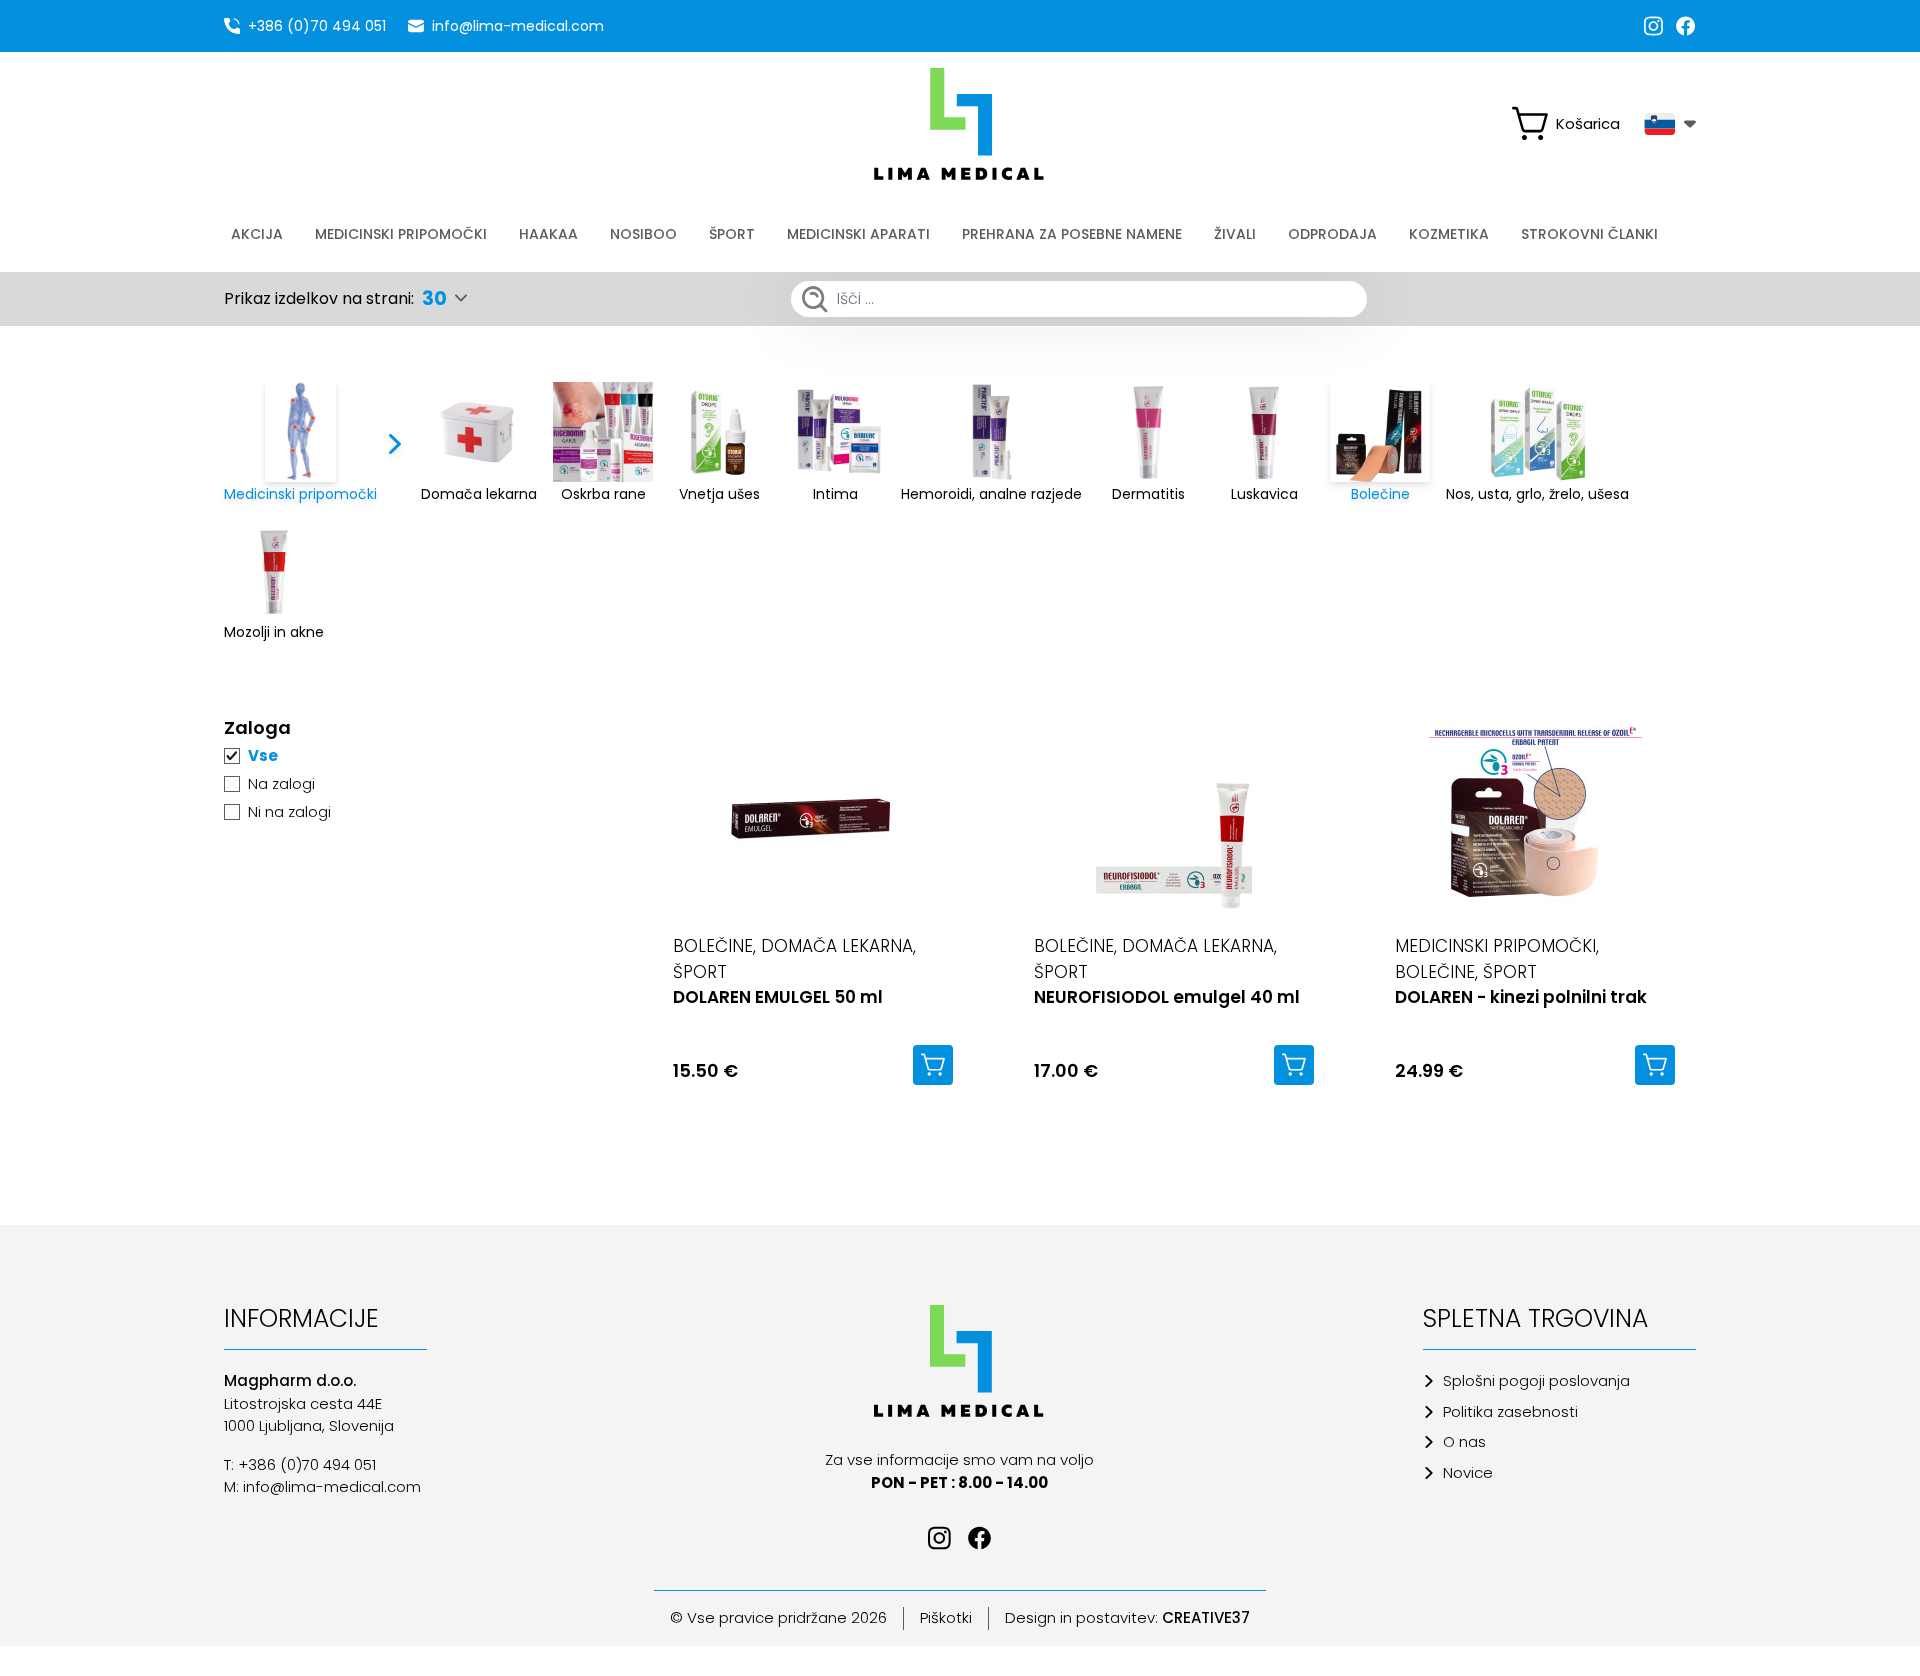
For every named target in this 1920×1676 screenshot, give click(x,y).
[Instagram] (1654, 26)
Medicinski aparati (858, 234)
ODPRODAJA (1332, 234)
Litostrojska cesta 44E (303, 1403)
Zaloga (257, 727)
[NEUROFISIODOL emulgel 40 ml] (1174, 818)
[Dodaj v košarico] (933, 1065)
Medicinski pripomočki (401, 234)
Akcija (257, 234)
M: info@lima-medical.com (322, 1486)
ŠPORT (732, 234)
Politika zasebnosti (1510, 1411)
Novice (1468, 1472)
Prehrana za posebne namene (1072, 234)
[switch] (1574, 124)
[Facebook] (1686, 26)
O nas (1464, 1441)
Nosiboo (643, 234)
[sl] (1670, 124)
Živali (1235, 234)
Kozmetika (1449, 234)
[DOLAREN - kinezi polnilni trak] (1535, 818)
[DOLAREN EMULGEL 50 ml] (813, 818)
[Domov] (960, 1361)
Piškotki (946, 1617)
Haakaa (548, 234)
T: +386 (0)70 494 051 (300, 1464)
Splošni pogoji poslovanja (1536, 1380)
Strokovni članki (1589, 234)
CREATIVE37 (1206, 1617)
